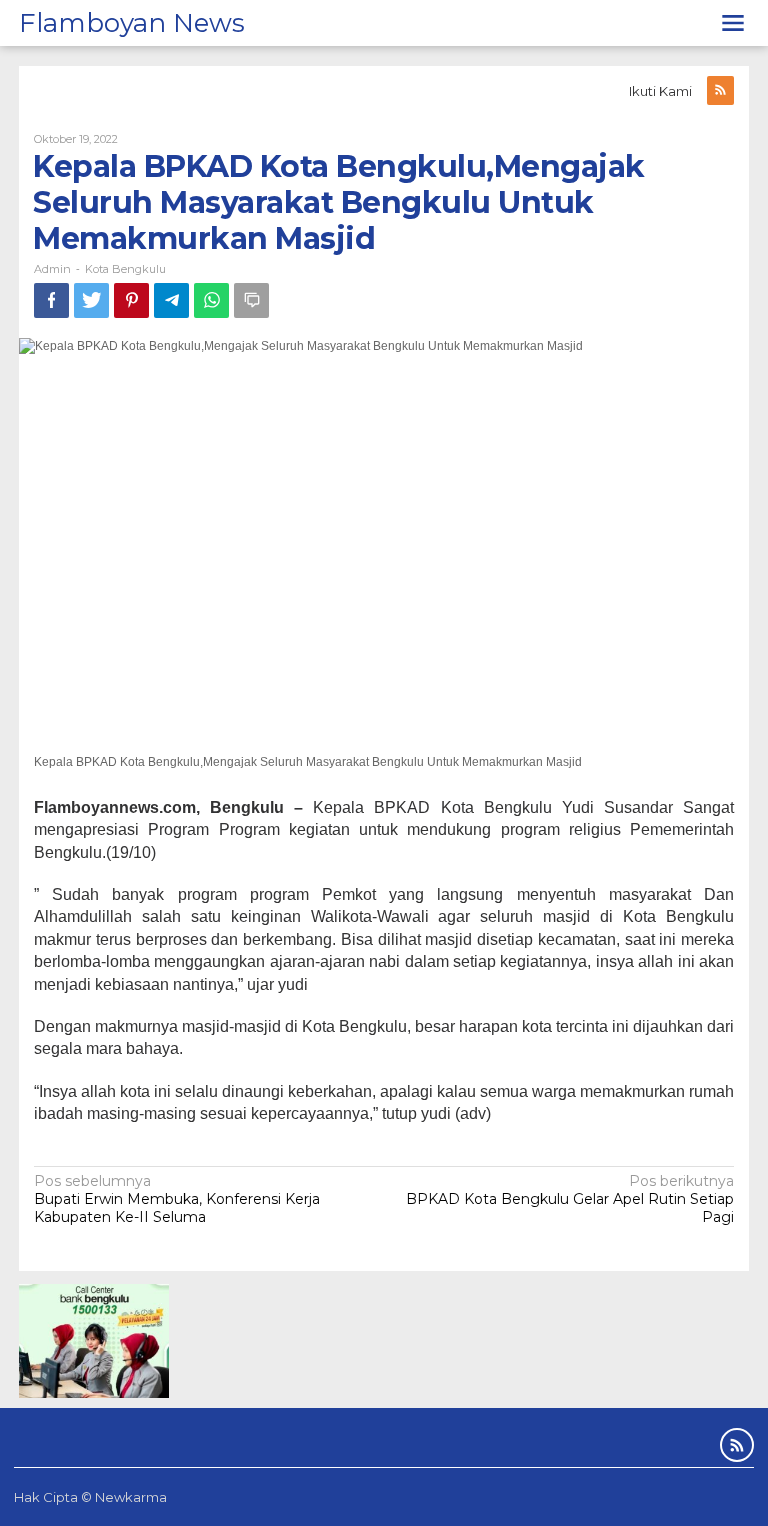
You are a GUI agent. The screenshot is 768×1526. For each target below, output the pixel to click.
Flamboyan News (132, 23)
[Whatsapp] (211, 300)
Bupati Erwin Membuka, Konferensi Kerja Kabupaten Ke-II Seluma (177, 1199)
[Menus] (733, 23)
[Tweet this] (91, 300)
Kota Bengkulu (125, 269)
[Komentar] (251, 300)
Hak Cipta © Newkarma (90, 1497)
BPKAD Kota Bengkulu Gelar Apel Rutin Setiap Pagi (570, 1199)
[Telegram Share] (171, 300)
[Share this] (51, 300)
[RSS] (720, 90)
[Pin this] (131, 300)
